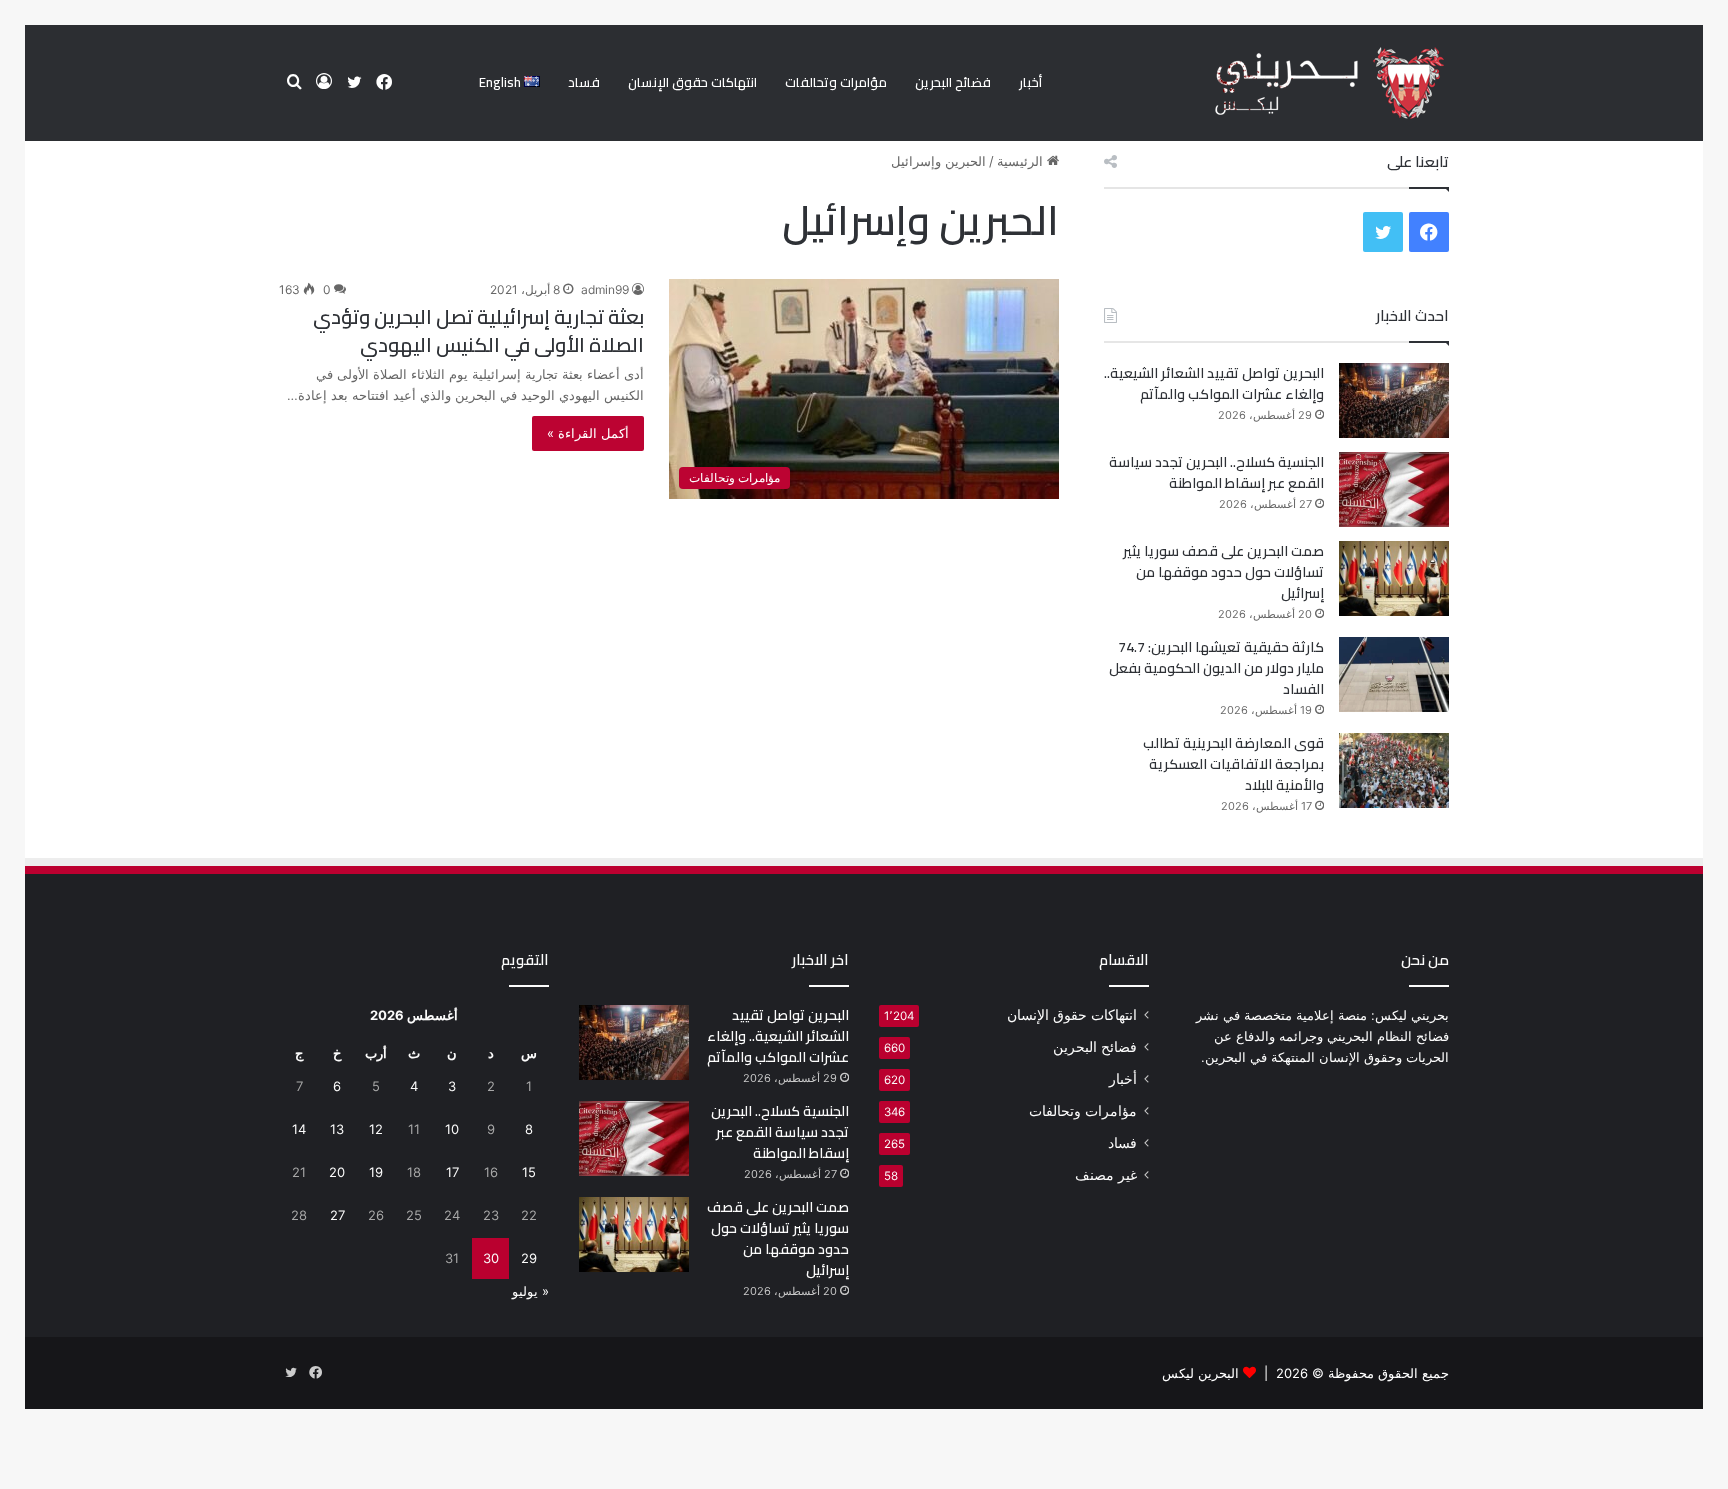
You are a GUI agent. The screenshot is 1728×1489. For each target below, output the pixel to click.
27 (337, 1215)
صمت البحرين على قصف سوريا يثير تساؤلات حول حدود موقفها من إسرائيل (1223, 572)
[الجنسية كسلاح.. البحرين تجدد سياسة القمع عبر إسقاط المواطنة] (1394, 489)
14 (299, 1129)
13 (337, 1129)
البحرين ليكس (1200, 1373)
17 (452, 1172)
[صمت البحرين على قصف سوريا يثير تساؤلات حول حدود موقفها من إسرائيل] (1394, 578)
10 (452, 1129)
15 (529, 1172)
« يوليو (530, 1291)
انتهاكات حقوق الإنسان (692, 82)
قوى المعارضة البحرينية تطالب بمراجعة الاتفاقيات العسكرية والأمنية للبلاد (1233, 764)
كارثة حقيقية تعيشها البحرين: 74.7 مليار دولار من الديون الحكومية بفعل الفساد (1216, 668)
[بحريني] (1295, 83)
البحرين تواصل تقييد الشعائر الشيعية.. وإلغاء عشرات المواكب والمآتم (1214, 383)
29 (529, 1258)
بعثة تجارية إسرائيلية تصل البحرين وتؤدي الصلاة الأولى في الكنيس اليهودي (478, 330)
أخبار (1030, 82)
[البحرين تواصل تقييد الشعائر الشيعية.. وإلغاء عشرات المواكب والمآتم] (1394, 400)
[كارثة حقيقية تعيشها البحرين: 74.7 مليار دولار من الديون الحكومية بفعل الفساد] (1394, 674)
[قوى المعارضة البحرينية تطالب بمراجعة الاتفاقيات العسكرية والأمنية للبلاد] (1394, 770)
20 (337, 1172)
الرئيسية (1022, 161)
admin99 (605, 289)
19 (376, 1172)
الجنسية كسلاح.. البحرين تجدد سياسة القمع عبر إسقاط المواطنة (1216, 472)
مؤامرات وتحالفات (836, 82)
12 (376, 1129)
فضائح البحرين (953, 82)
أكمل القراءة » (588, 433)
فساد (584, 82)
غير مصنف (1106, 1175)
